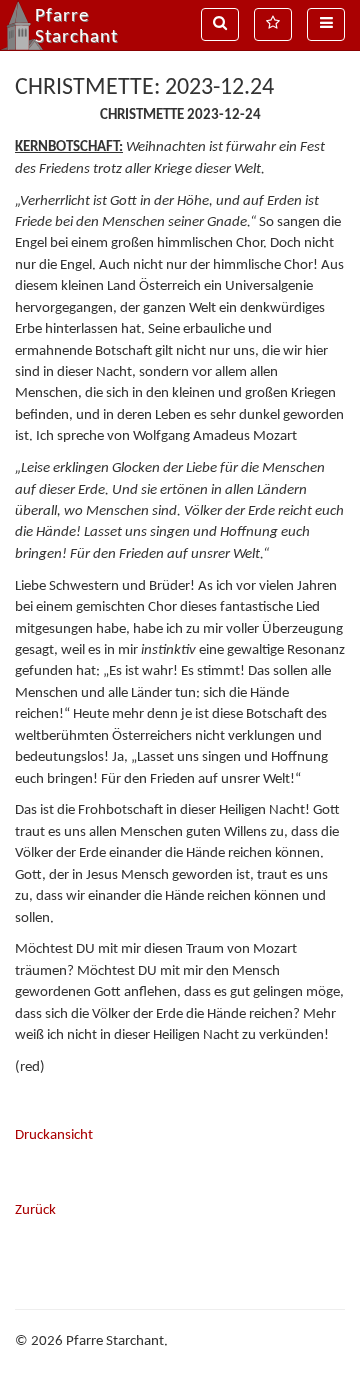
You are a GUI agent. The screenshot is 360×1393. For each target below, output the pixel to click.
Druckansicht (54, 1135)
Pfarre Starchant (76, 27)
